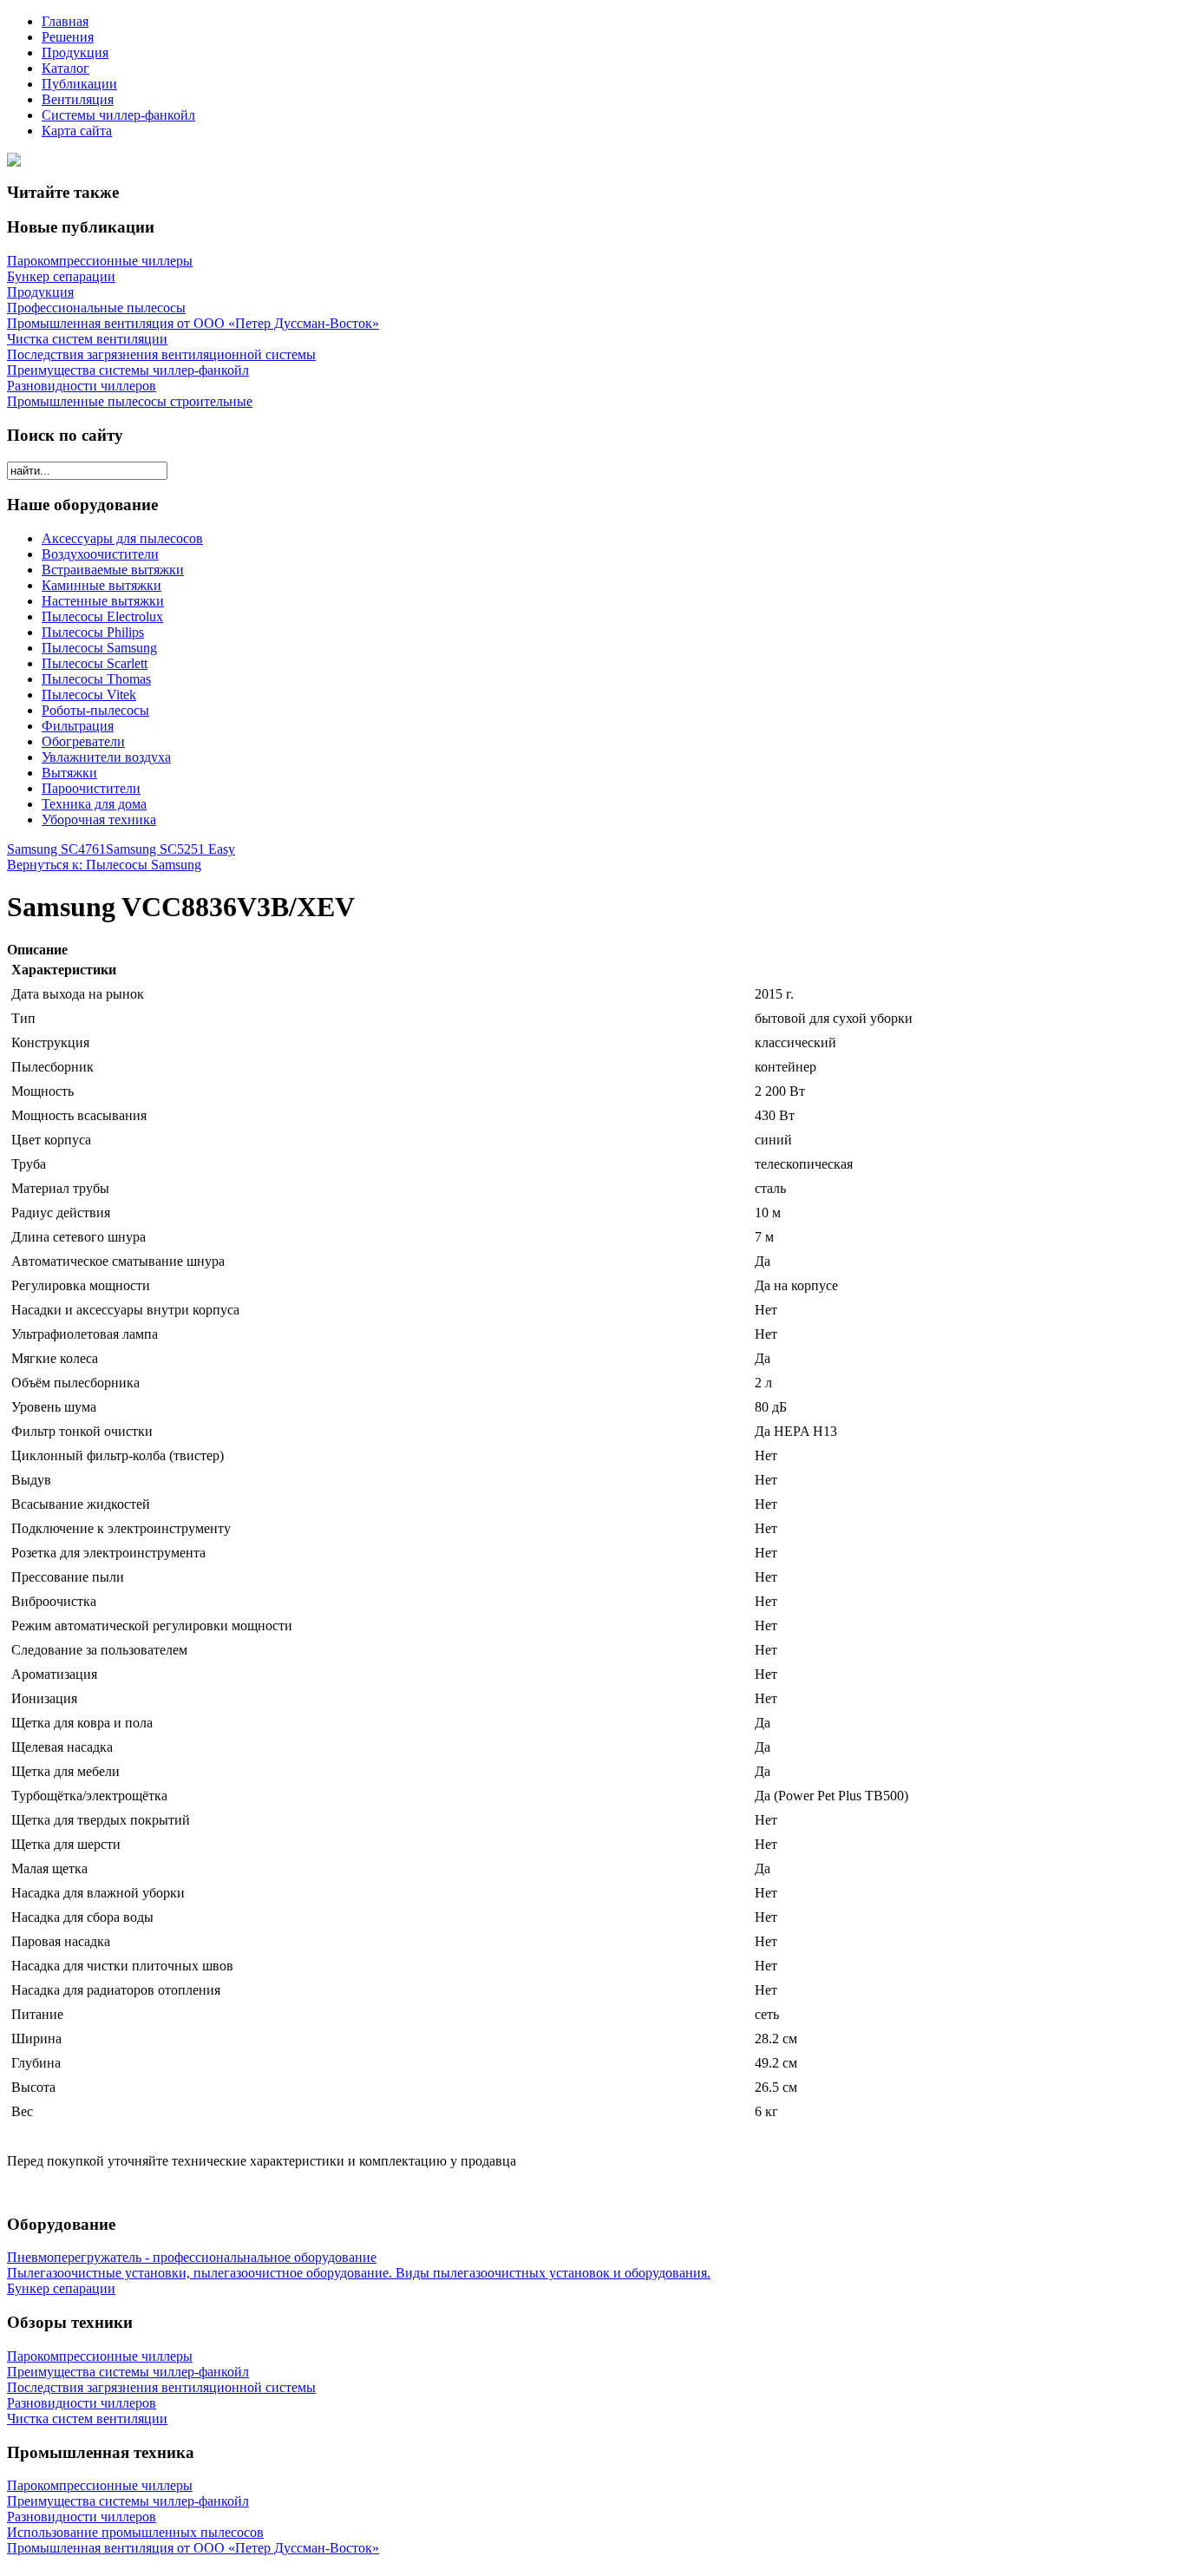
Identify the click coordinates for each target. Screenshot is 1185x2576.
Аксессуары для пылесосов (122, 538)
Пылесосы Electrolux (102, 616)
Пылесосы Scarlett (95, 663)
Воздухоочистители (100, 554)
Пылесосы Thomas (96, 679)
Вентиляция (78, 99)
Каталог (65, 68)
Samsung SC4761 (56, 849)
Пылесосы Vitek (89, 695)
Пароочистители (91, 788)
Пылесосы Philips (93, 632)
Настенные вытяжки (103, 601)
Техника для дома (94, 804)
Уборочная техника (99, 819)
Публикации (79, 84)
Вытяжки (69, 773)
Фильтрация (78, 726)
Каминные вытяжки (101, 585)
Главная (65, 21)
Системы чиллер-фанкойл (118, 115)
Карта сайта (77, 131)
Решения (68, 37)
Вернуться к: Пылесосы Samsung (104, 865)
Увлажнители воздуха (106, 757)
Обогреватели (83, 741)
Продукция (75, 52)
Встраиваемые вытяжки (113, 570)
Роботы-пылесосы (95, 710)
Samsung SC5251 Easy (170, 849)
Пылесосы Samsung (99, 648)
